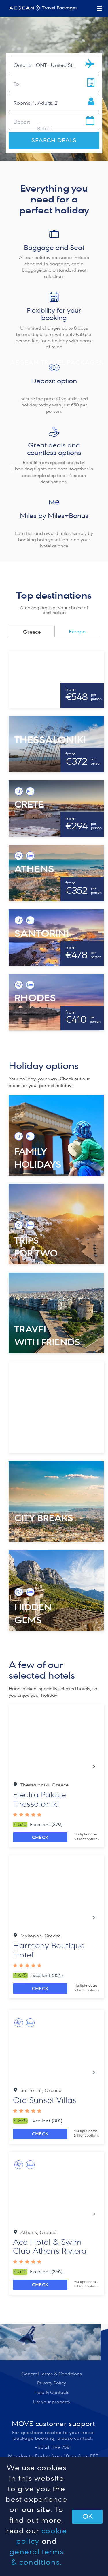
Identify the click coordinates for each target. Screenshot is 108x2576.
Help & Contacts (52, 2392)
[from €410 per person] (56, 1002)
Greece (32, 632)
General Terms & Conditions (52, 2374)
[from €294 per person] (56, 808)
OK (87, 2517)
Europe (77, 632)
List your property (52, 2402)
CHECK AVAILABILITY (40, 1839)
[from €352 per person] (56, 873)
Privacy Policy (52, 2383)
